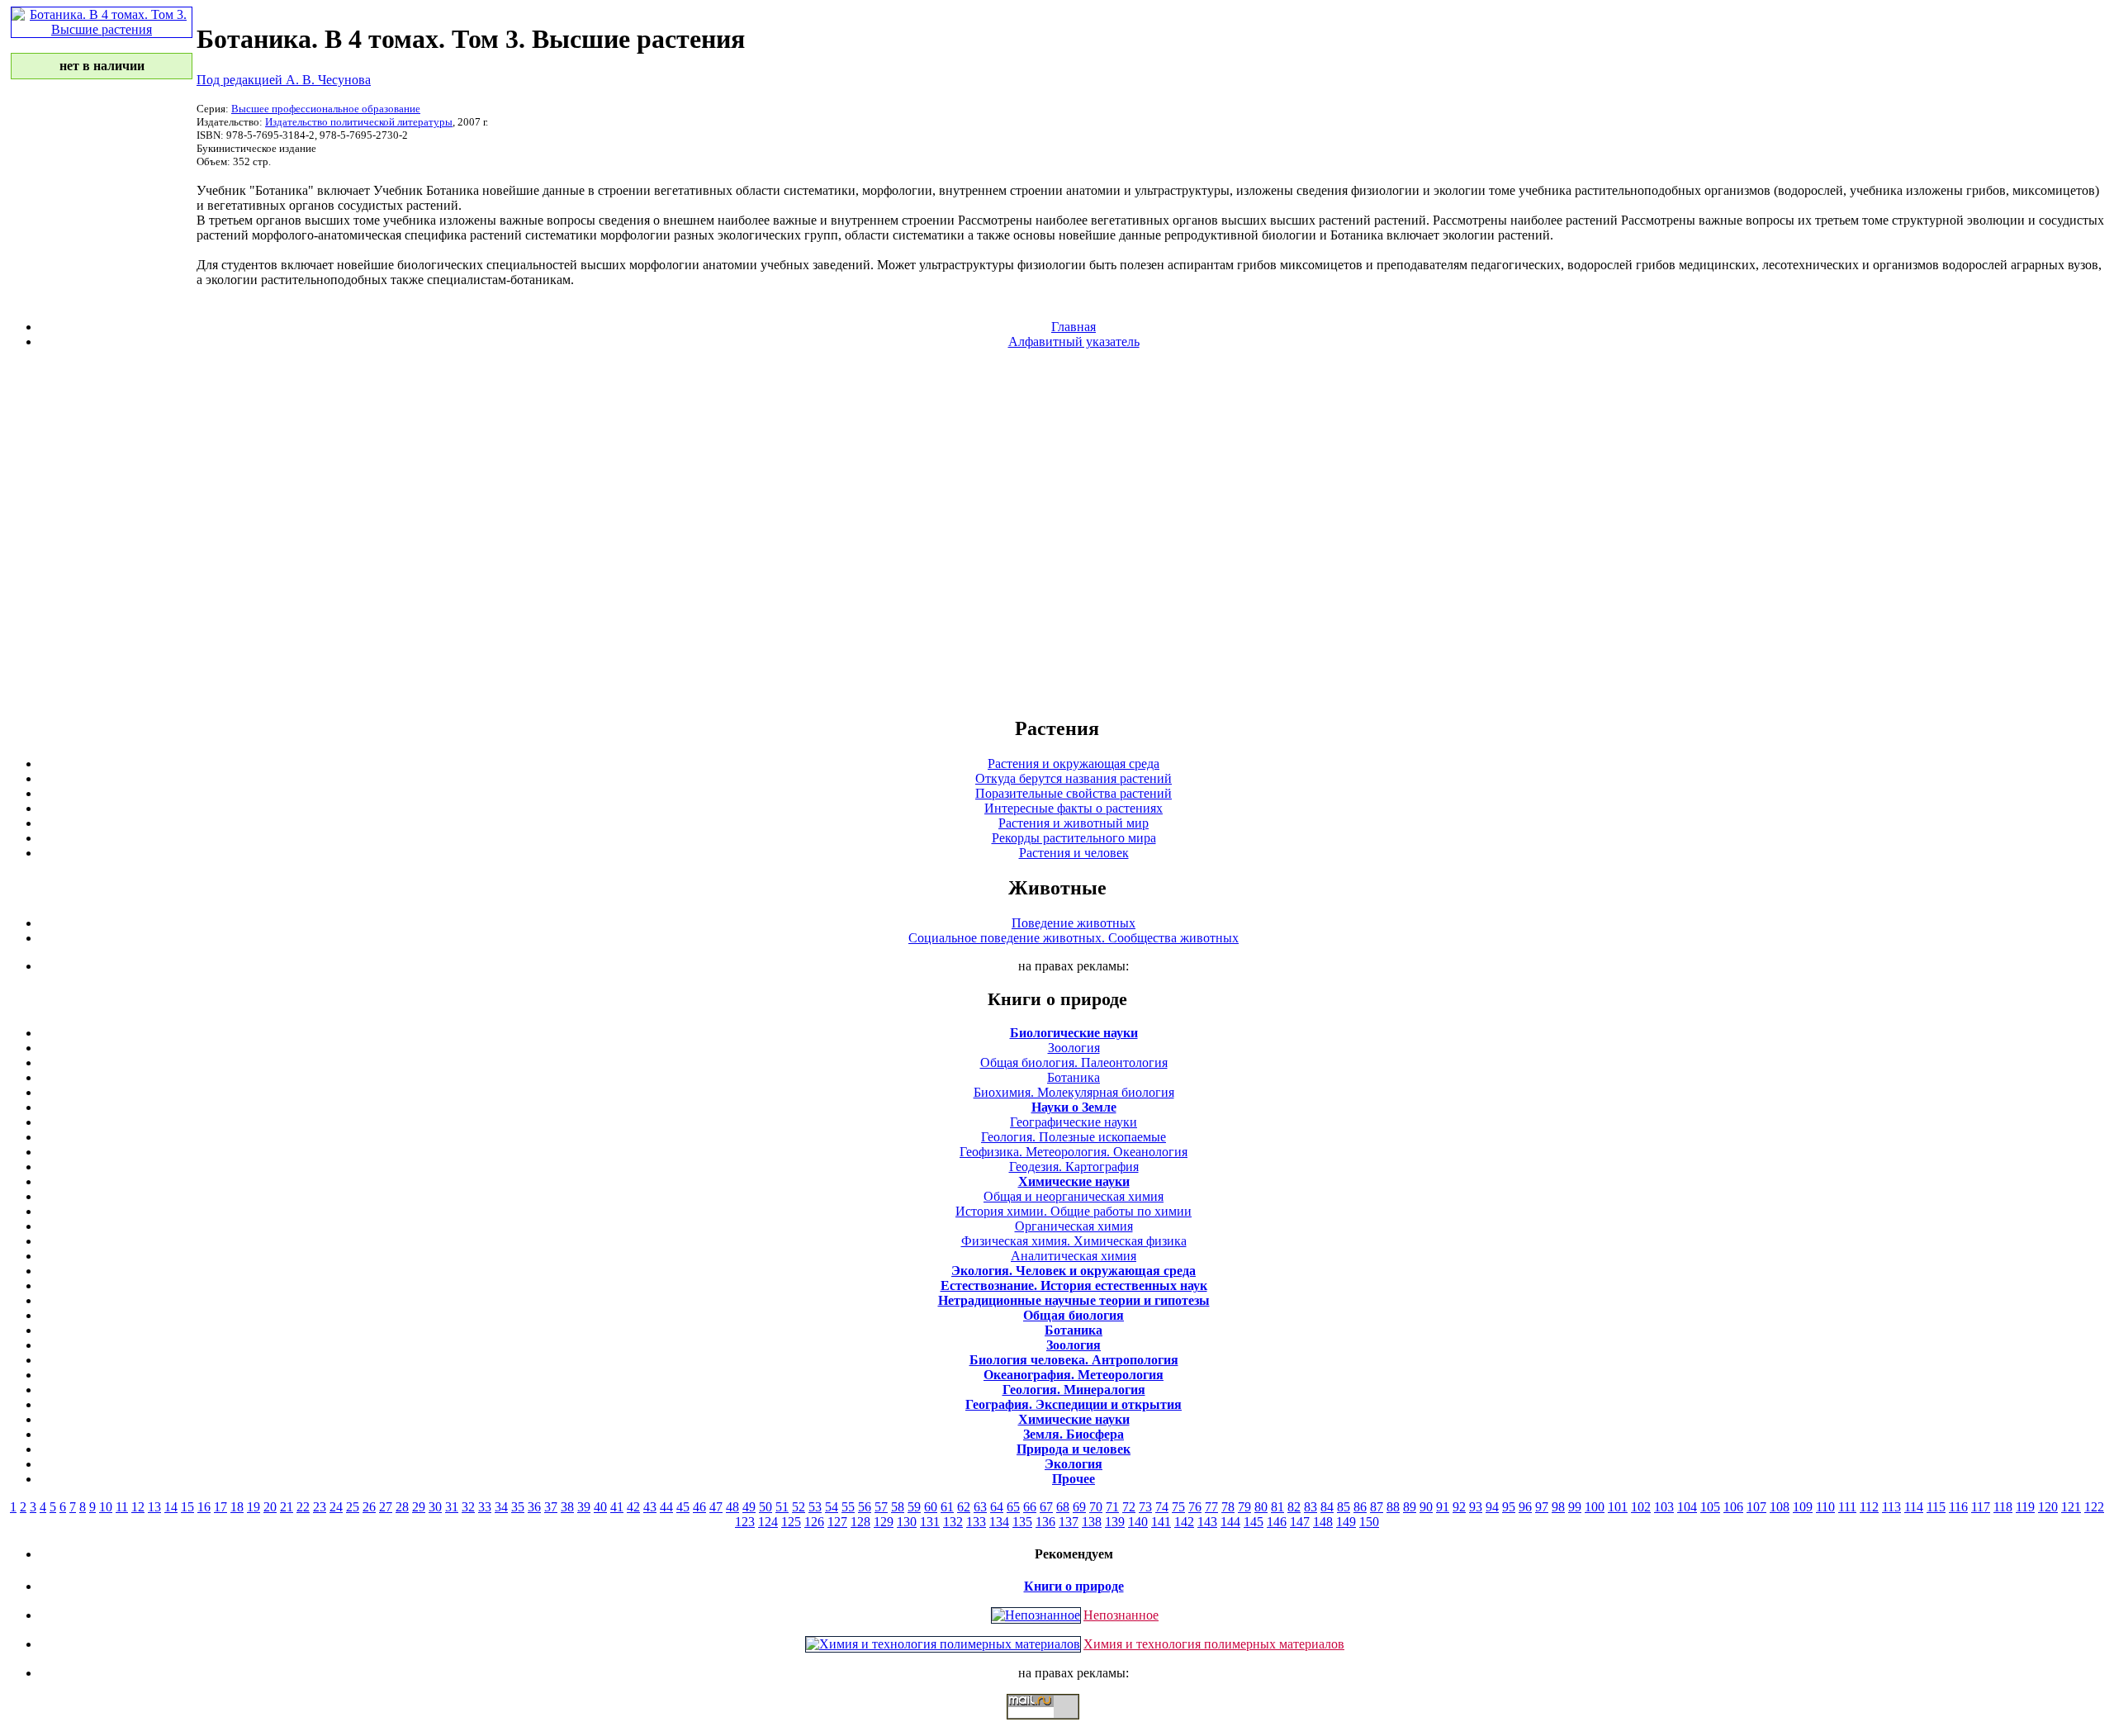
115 (1936, 1507)
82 (1294, 1507)
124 (768, 1522)
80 (1261, 1507)
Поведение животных (1074, 923)
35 (518, 1507)
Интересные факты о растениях (1074, 808)
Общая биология (1074, 1315)
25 (353, 1507)
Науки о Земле (1074, 1107)
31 (452, 1507)
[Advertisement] (1057, 532)
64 (997, 1507)
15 (187, 1507)
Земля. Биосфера (1074, 1434)
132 (953, 1522)
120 (2048, 1507)
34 (501, 1507)
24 (336, 1507)
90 (1426, 1507)
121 (2071, 1507)
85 (1344, 1507)
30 (435, 1507)
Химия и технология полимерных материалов (1214, 1644)
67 (1046, 1507)
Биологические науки (1074, 1033)
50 (765, 1507)
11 (122, 1507)
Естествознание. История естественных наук (1074, 1285)
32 (468, 1507)
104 (1687, 1507)
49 (749, 1507)
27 (386, 1507)
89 (1410, 1507)
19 (254, 1507)
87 (1377, 1507)
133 (976, 1522)
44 (666, 1507)
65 (1013, 1507)
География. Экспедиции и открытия (1074, 1404)
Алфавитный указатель (1074, 342)
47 (716, 1507)
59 (914, 1507)
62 (964, 1507)
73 (1145, 1507)
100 (1595, 1507)
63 (980, 1507)
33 (485, 1507)
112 (1869, 1507)
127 (837, 1522)
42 (633, 1507)
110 (1825, 1507)
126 (814, 1522)
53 (815, 1507)
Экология (1074, 1464)
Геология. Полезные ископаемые (1074, 1137)
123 (745, 1522)
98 (1558, 1507)
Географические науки (1074, 1122)
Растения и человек (1074, 853)
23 (320, 1507)
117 (1981, 1507)
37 (551, 1507)
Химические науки (1074, 1181)
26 (369, 1507)
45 (683, 1507)
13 (154, 1507)
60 (931, 1507)
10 (106, 1507)
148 (1323, 1522)
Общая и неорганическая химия (1074, 1196)
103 (1664, 1507)
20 (270, 1507)
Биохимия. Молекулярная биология (1074, 1092)
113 (1891, 1507)
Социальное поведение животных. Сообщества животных (1074, 938)
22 (303, 1507)
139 (1115, 1522)
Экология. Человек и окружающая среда (1074, 1271)
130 (907, 1522)
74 (1162, 1507)
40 (600, 1507)
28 (402, 1507)
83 (1311, 1507)
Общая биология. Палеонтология (1074, 1062)
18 (237, 1507)
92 (1459, 1507)
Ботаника (1074, 1077)
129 (884, 1522)
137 (1069, 1522)
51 (782, 1507)
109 (1803, 1507)
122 (2094, 1507)
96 (1525, 1507)
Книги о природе (1074, 1586)
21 (287, 1507)
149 (1346, 1522)
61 (947, 1507)
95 (1509, 1507)
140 (1138, 1522)
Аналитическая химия (1074, 1256)
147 (1300, 1522)
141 (1161, 1522)
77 (1211, 1507)
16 (204, 1507)
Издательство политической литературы (359, 122)
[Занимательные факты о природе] (407, 56)
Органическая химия (1074, 1226)
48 (732, 1507)
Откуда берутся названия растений (1074, 778)
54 (832, 1507)
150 (1369, 1522)
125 (791, 1522)
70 (1096, 1507)
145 (1254, 1522)
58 (898, 1507)
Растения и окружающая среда (1074, 764)
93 (1476, 1507)
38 (567, 1507)
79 (1244, 1507)
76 (1195, 1507)
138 (1092, 1522)
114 (1914, 1507)
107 (1756, 1507)
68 (1063, 1507)
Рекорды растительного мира (1074, 838)
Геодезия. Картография (1074, 1167)
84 (1327, 1507)
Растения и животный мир (1074, 823)
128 (860, 1522)
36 (534, 1507)
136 (1045, 1522)
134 (999, 1522)
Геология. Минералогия (1074, 1390)
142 (1184, 1522)
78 (1228, 1507)
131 (930, 1522)
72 (1129, 1507)
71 (1112, 1507)
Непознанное (1121, 1615)
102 (1641, 1507)
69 (1079, 1507)
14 (171, 1507)
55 (848, 1507)
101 (1618, 1507)
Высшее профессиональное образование (326, 109)
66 (1030, 1507)
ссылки (1057, 1726)
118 (2003, 1507)
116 (1958, 1507)
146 (1277, 1522)
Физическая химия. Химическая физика (1074, 1241)
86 (1360, 1507)
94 (1492, 1507)
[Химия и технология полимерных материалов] (943, 1644)
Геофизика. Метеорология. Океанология (1074, 1152)
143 (1207, 1522)
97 (1542, 1507)
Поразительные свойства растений (1074, 793)
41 (617, 1507)
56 (865, 1507)
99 (1575, 1507)
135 (1022, 1522)
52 (799, 1507)
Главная (1074, 327)
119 (2025, 1507)
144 (1230, 1522)
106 (1733, 1507)
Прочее (1074, 1479)
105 (1710, 1507)
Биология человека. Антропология (1074, 1360)
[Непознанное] (1036, 1615)
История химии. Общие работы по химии (1074, 1211)
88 (1393, 1507)
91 (1443, 1507)
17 (220, 1507)
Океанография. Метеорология (1074, 1375)
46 (699, 1507)
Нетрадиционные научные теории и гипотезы (1074, 1300)
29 (419, 1507)
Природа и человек (1074, 1449)
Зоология (1074, 1048)
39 (584, 1507)
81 (1277, 1507)
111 (1847, 1507)
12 (138, 1507)
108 (1780, 1507)
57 (881, 1507)
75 (1178, 1507)
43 (650, 1507)
